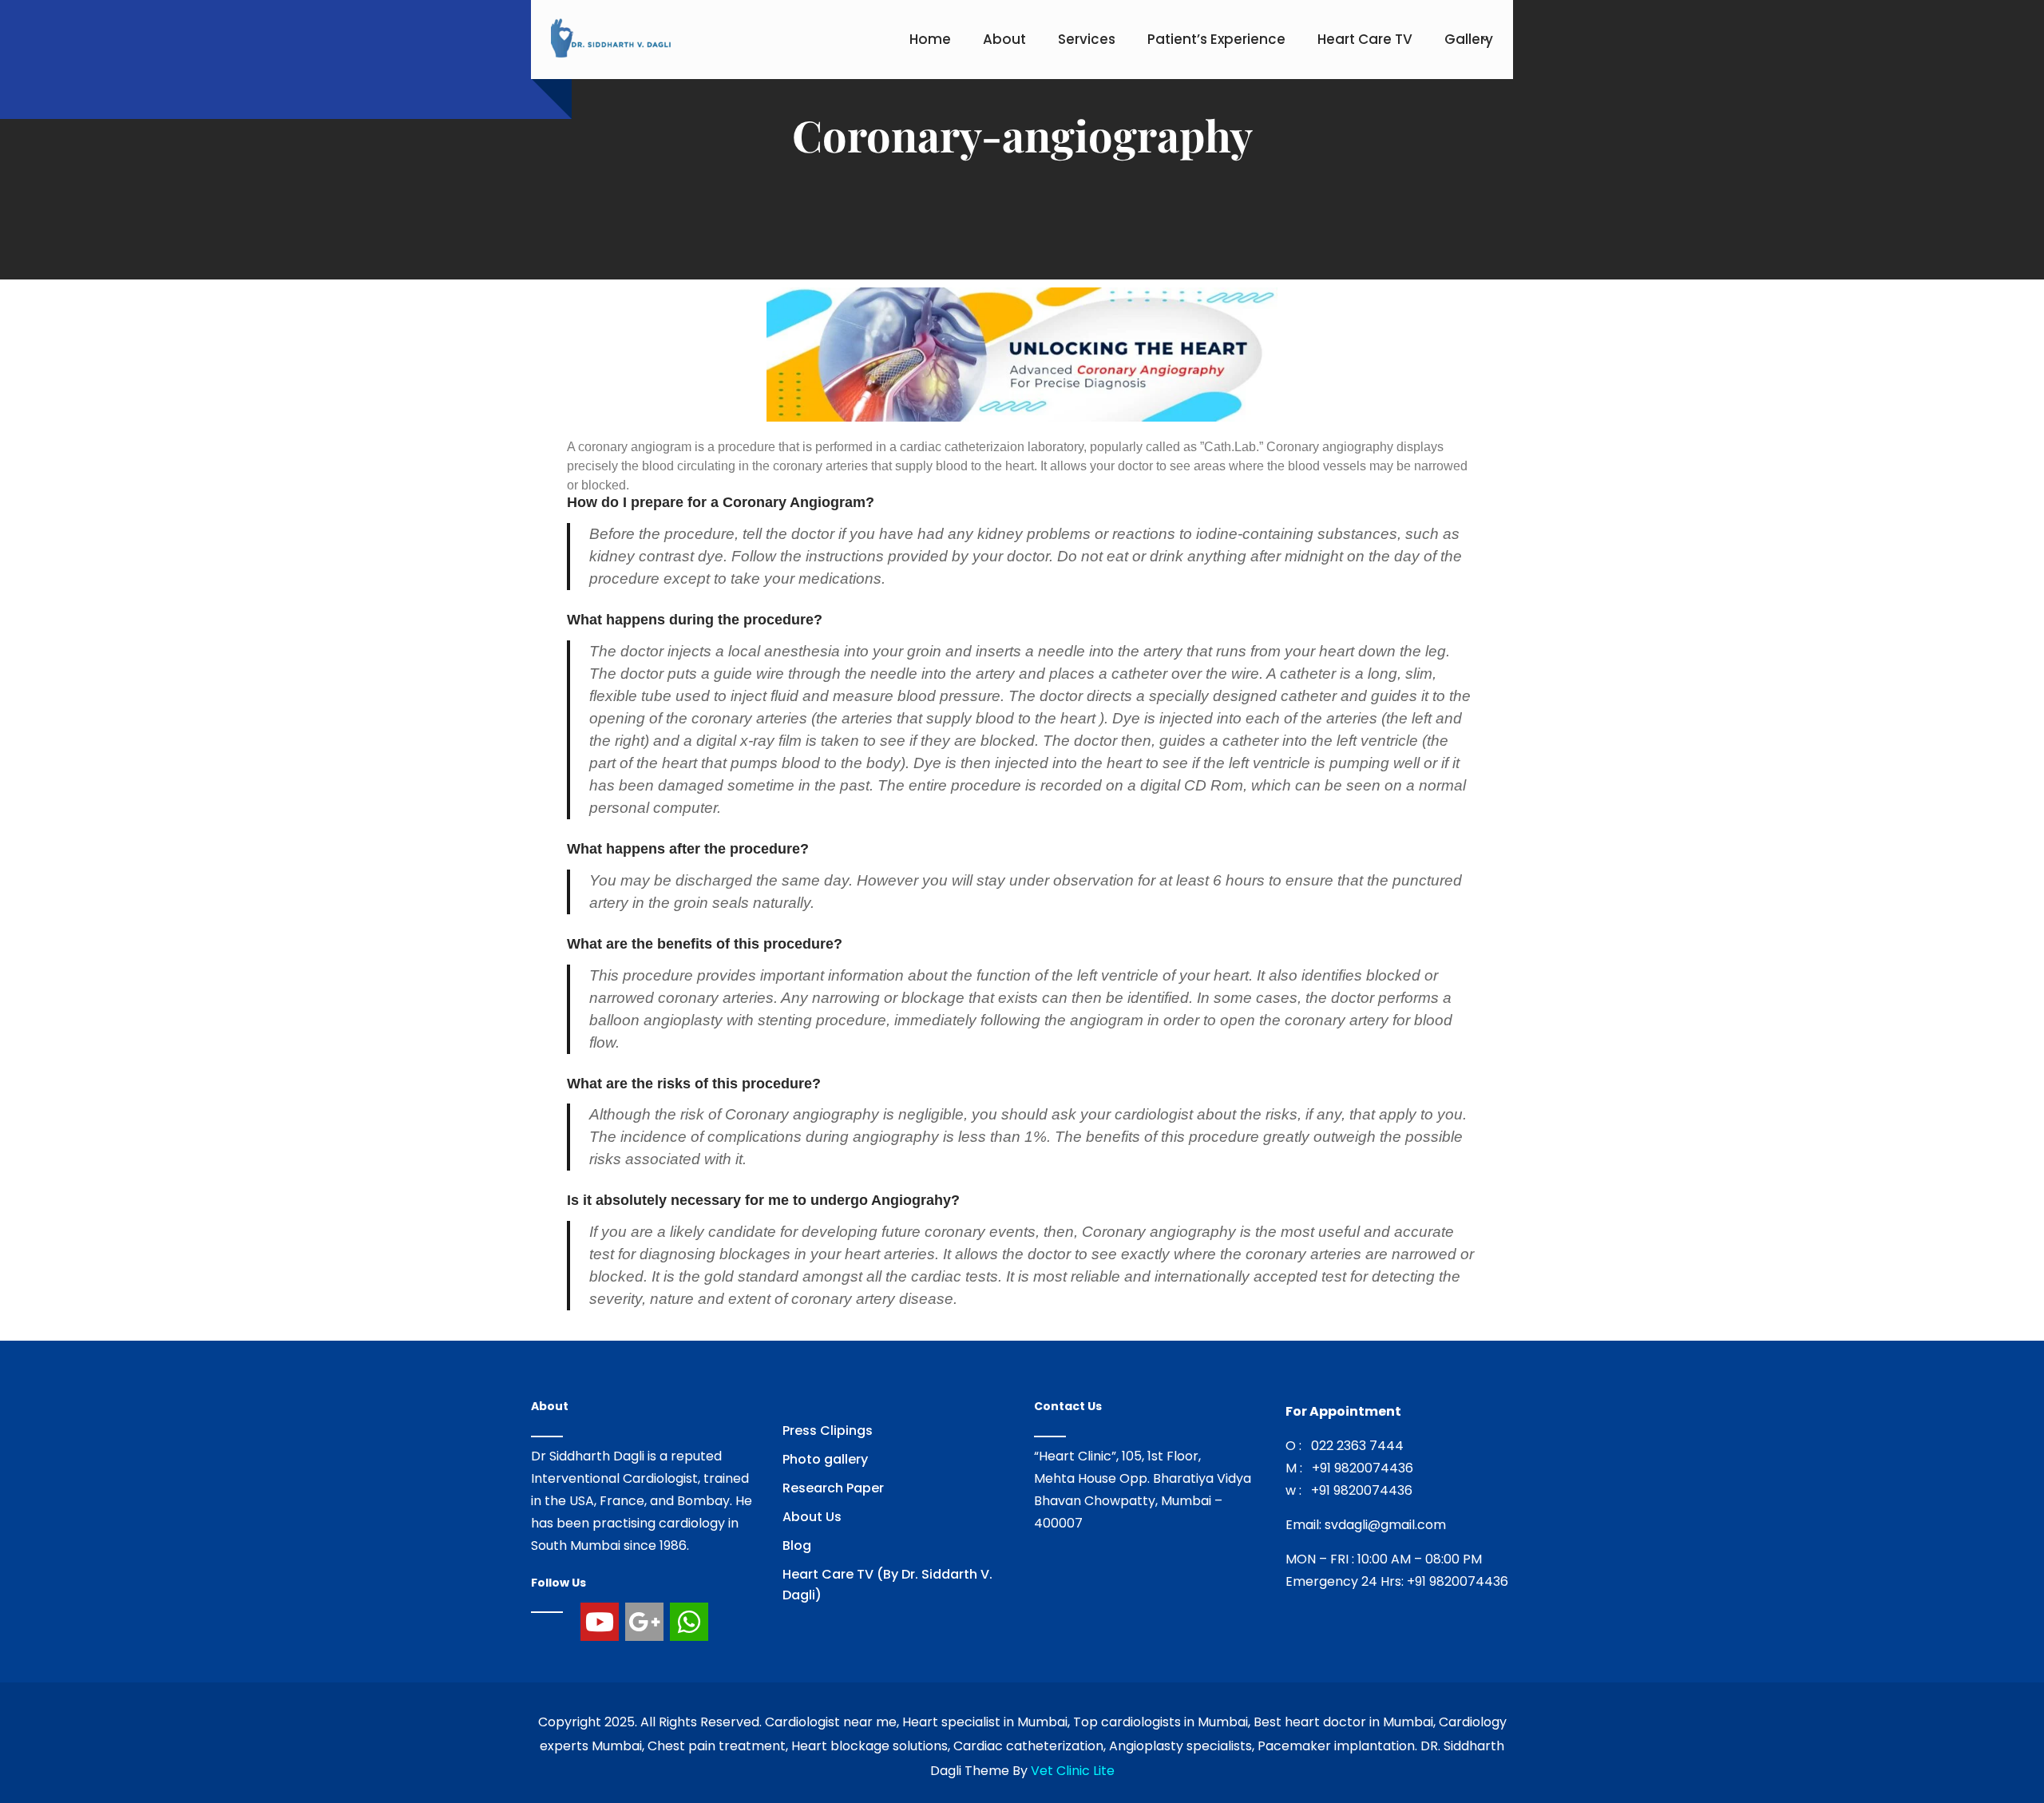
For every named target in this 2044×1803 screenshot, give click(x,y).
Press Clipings (828, 1431)
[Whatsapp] (689, 1622)
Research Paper (833, 1488)
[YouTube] (600, 1622)
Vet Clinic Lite (1073, 1771)
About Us (812, 1517)
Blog (797, 1545)
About (1004, 39)
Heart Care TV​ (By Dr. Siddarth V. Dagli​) (887, 1585)
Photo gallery (825, 1459)
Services (1087, 39)
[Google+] (644, 1622)
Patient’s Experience (1216, 39)
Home (930, 39)
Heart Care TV (1365, 39)
